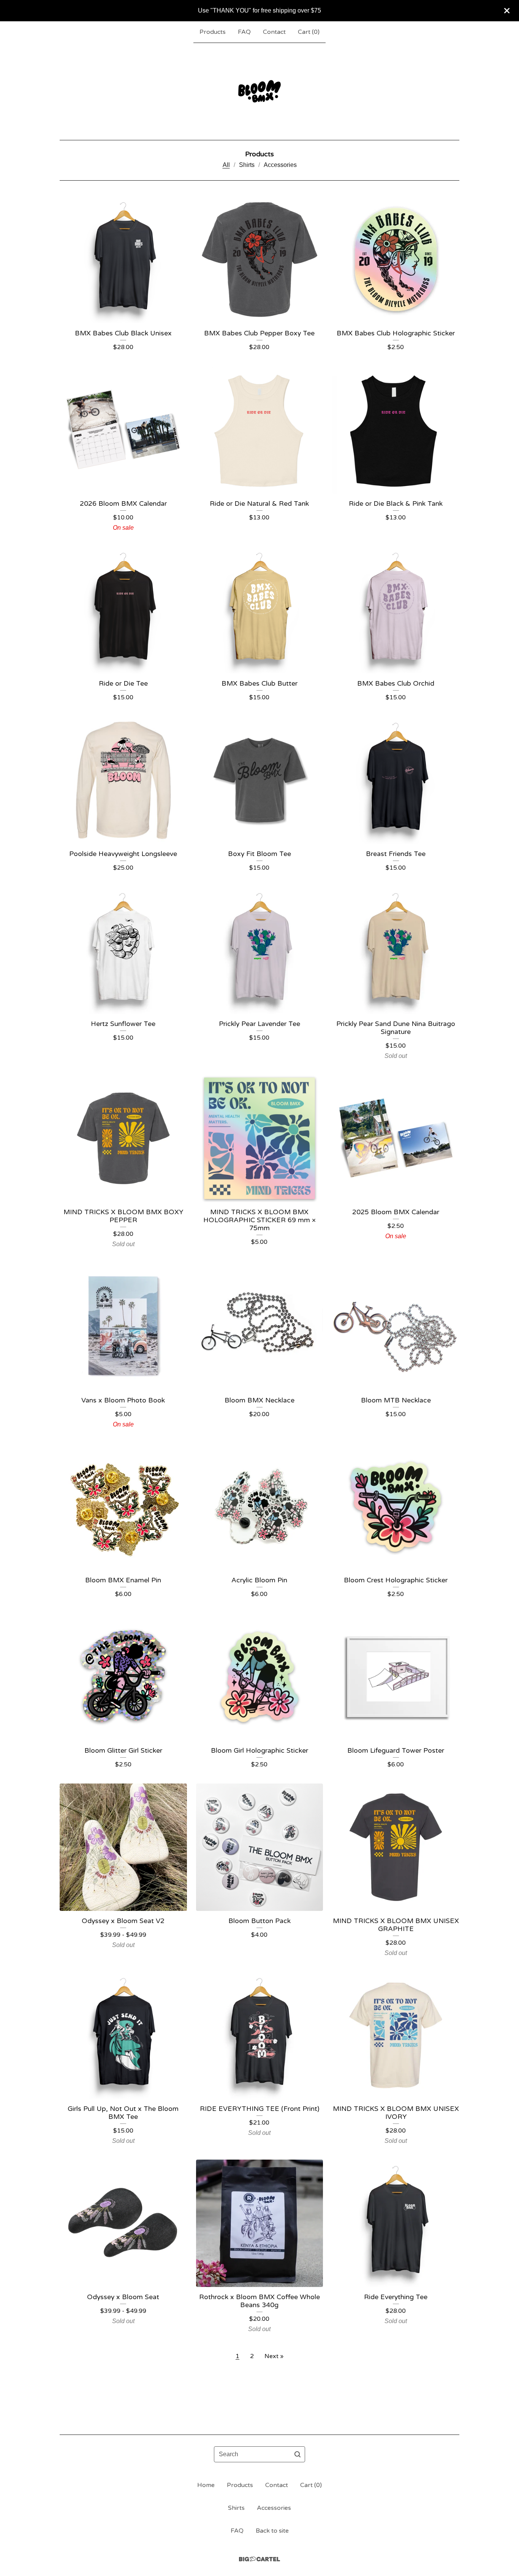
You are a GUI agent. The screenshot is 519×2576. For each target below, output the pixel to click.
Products (213, 32)
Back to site (272, 2531)
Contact (274, 32)
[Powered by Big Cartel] (259, 2559)
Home (206, 2485)
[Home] (259, 91)
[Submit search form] (297, 2454)
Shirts (247, 165)
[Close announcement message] (507, 11)
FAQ (244, 32)
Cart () (309, 32)
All (226, 165)
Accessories (280, 165)
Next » (274, 2356)
